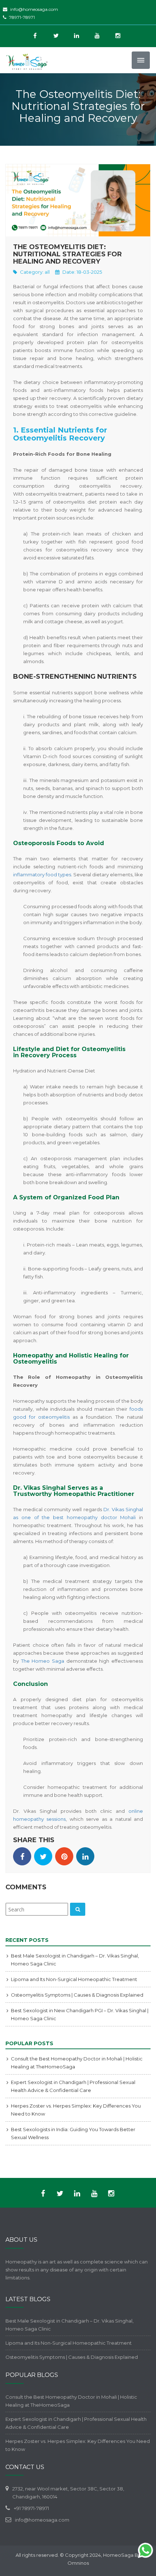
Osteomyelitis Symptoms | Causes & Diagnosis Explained (77, 1995)
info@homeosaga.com (34, 9)
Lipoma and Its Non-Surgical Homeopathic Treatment (74, 1979)
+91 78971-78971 (31, 2508)
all (47, 272)
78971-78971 (22, 17)
